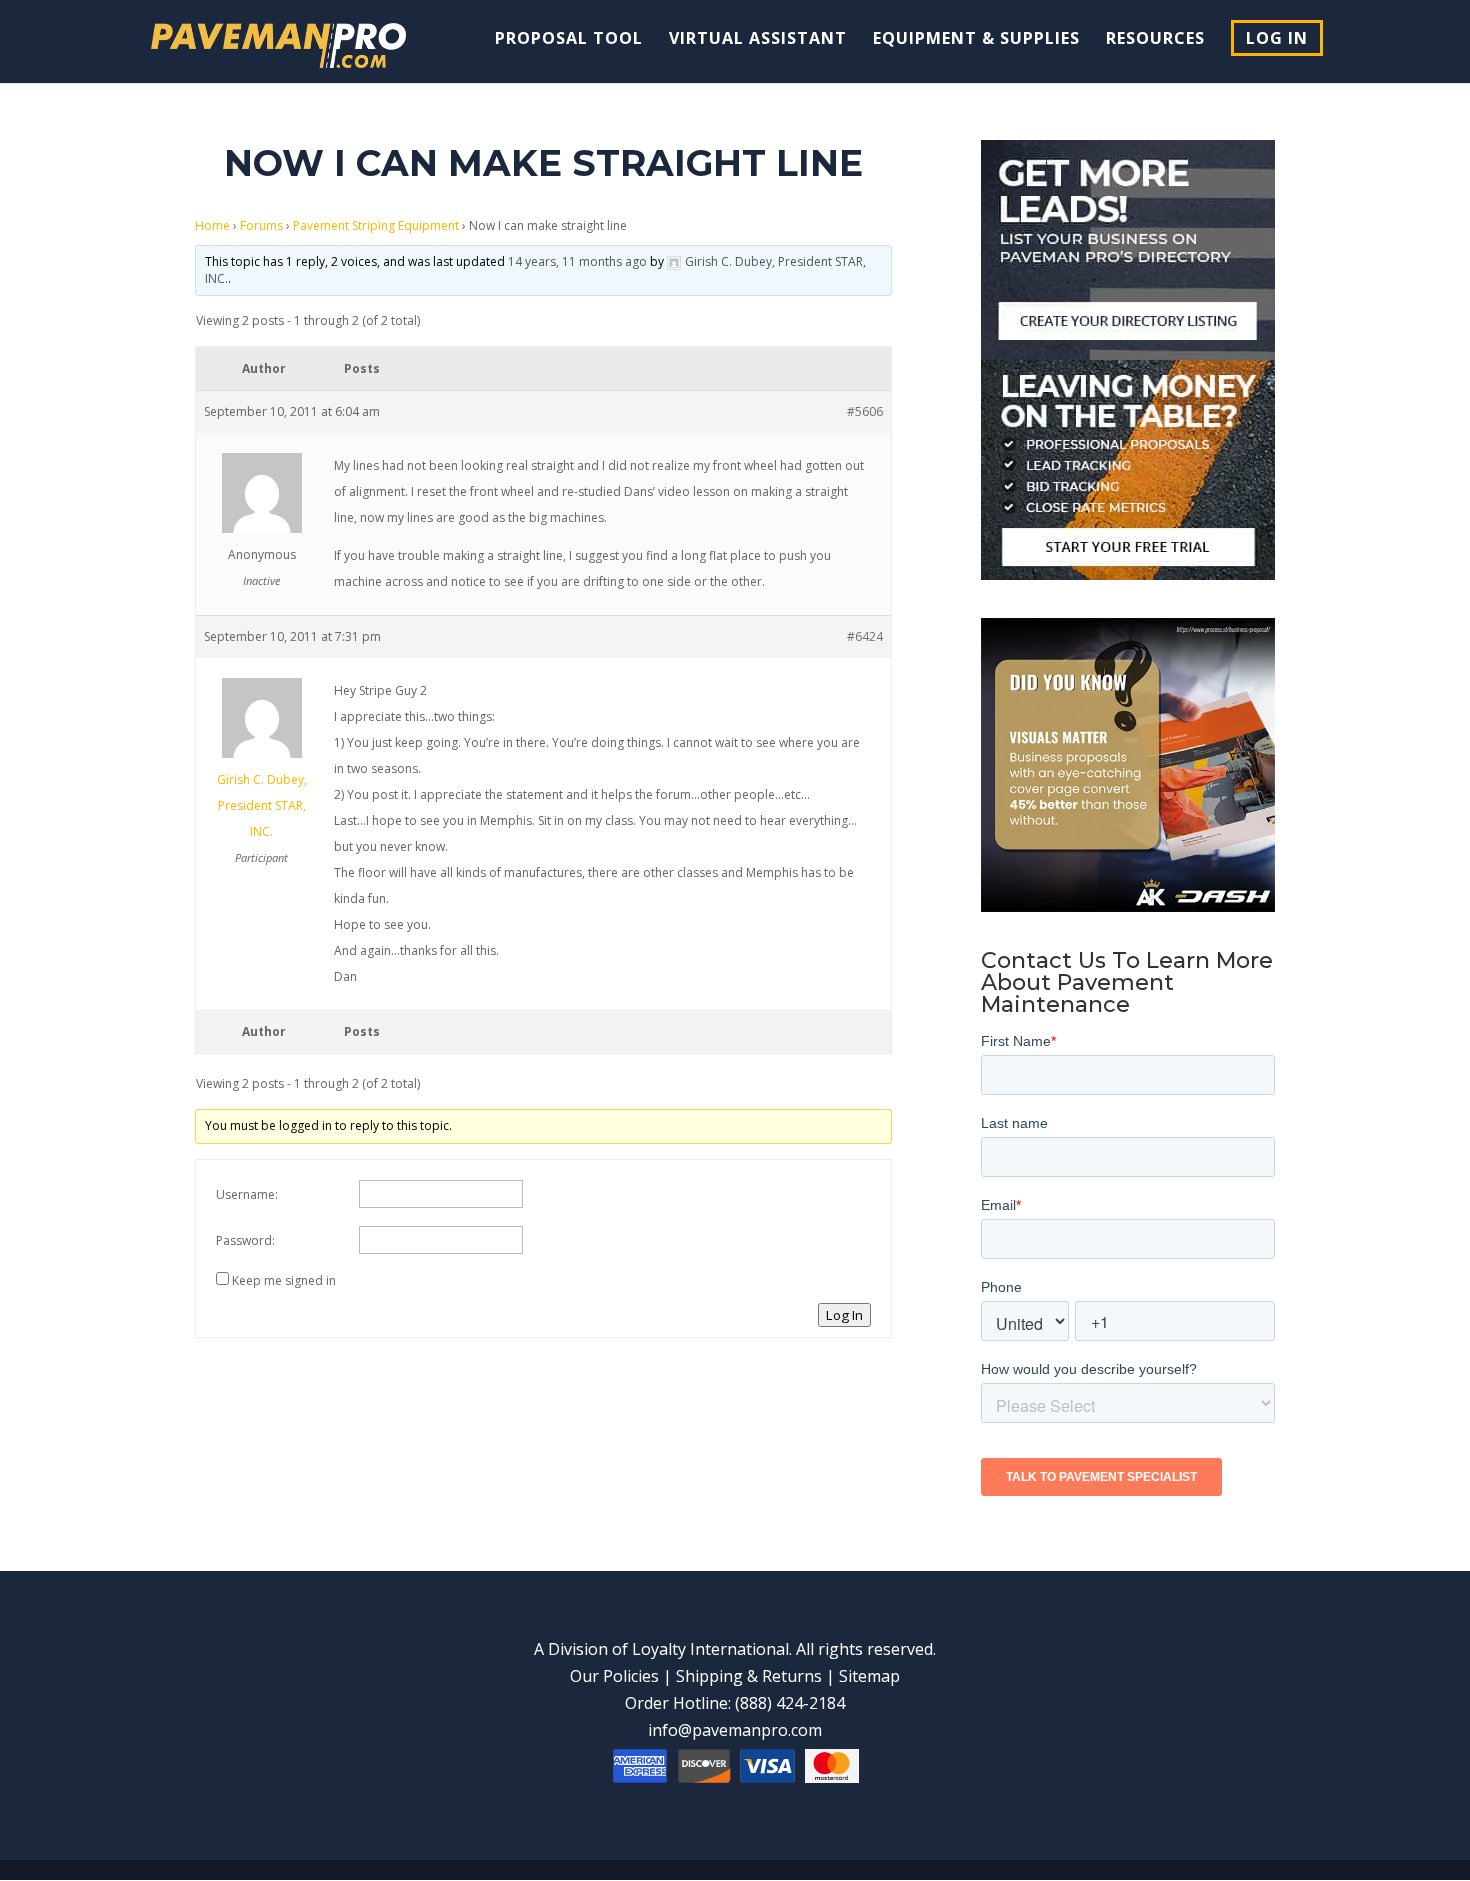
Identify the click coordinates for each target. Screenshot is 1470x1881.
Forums (261, 225)
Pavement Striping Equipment (376, 225)
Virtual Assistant (758, 40)
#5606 (865, 411)
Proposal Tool (569, 40)
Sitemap (869, 1676)
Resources (1155, 40)
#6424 (865, 636)
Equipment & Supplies (976, 40)
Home (212, 225)
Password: (245, 1240)
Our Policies (614, 1676)
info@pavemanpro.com (735, 1730)
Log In (1277, 38)
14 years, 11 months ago (577, 261)
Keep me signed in (284, 1280)
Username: (247, 1194)
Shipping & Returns (749, 1676)
